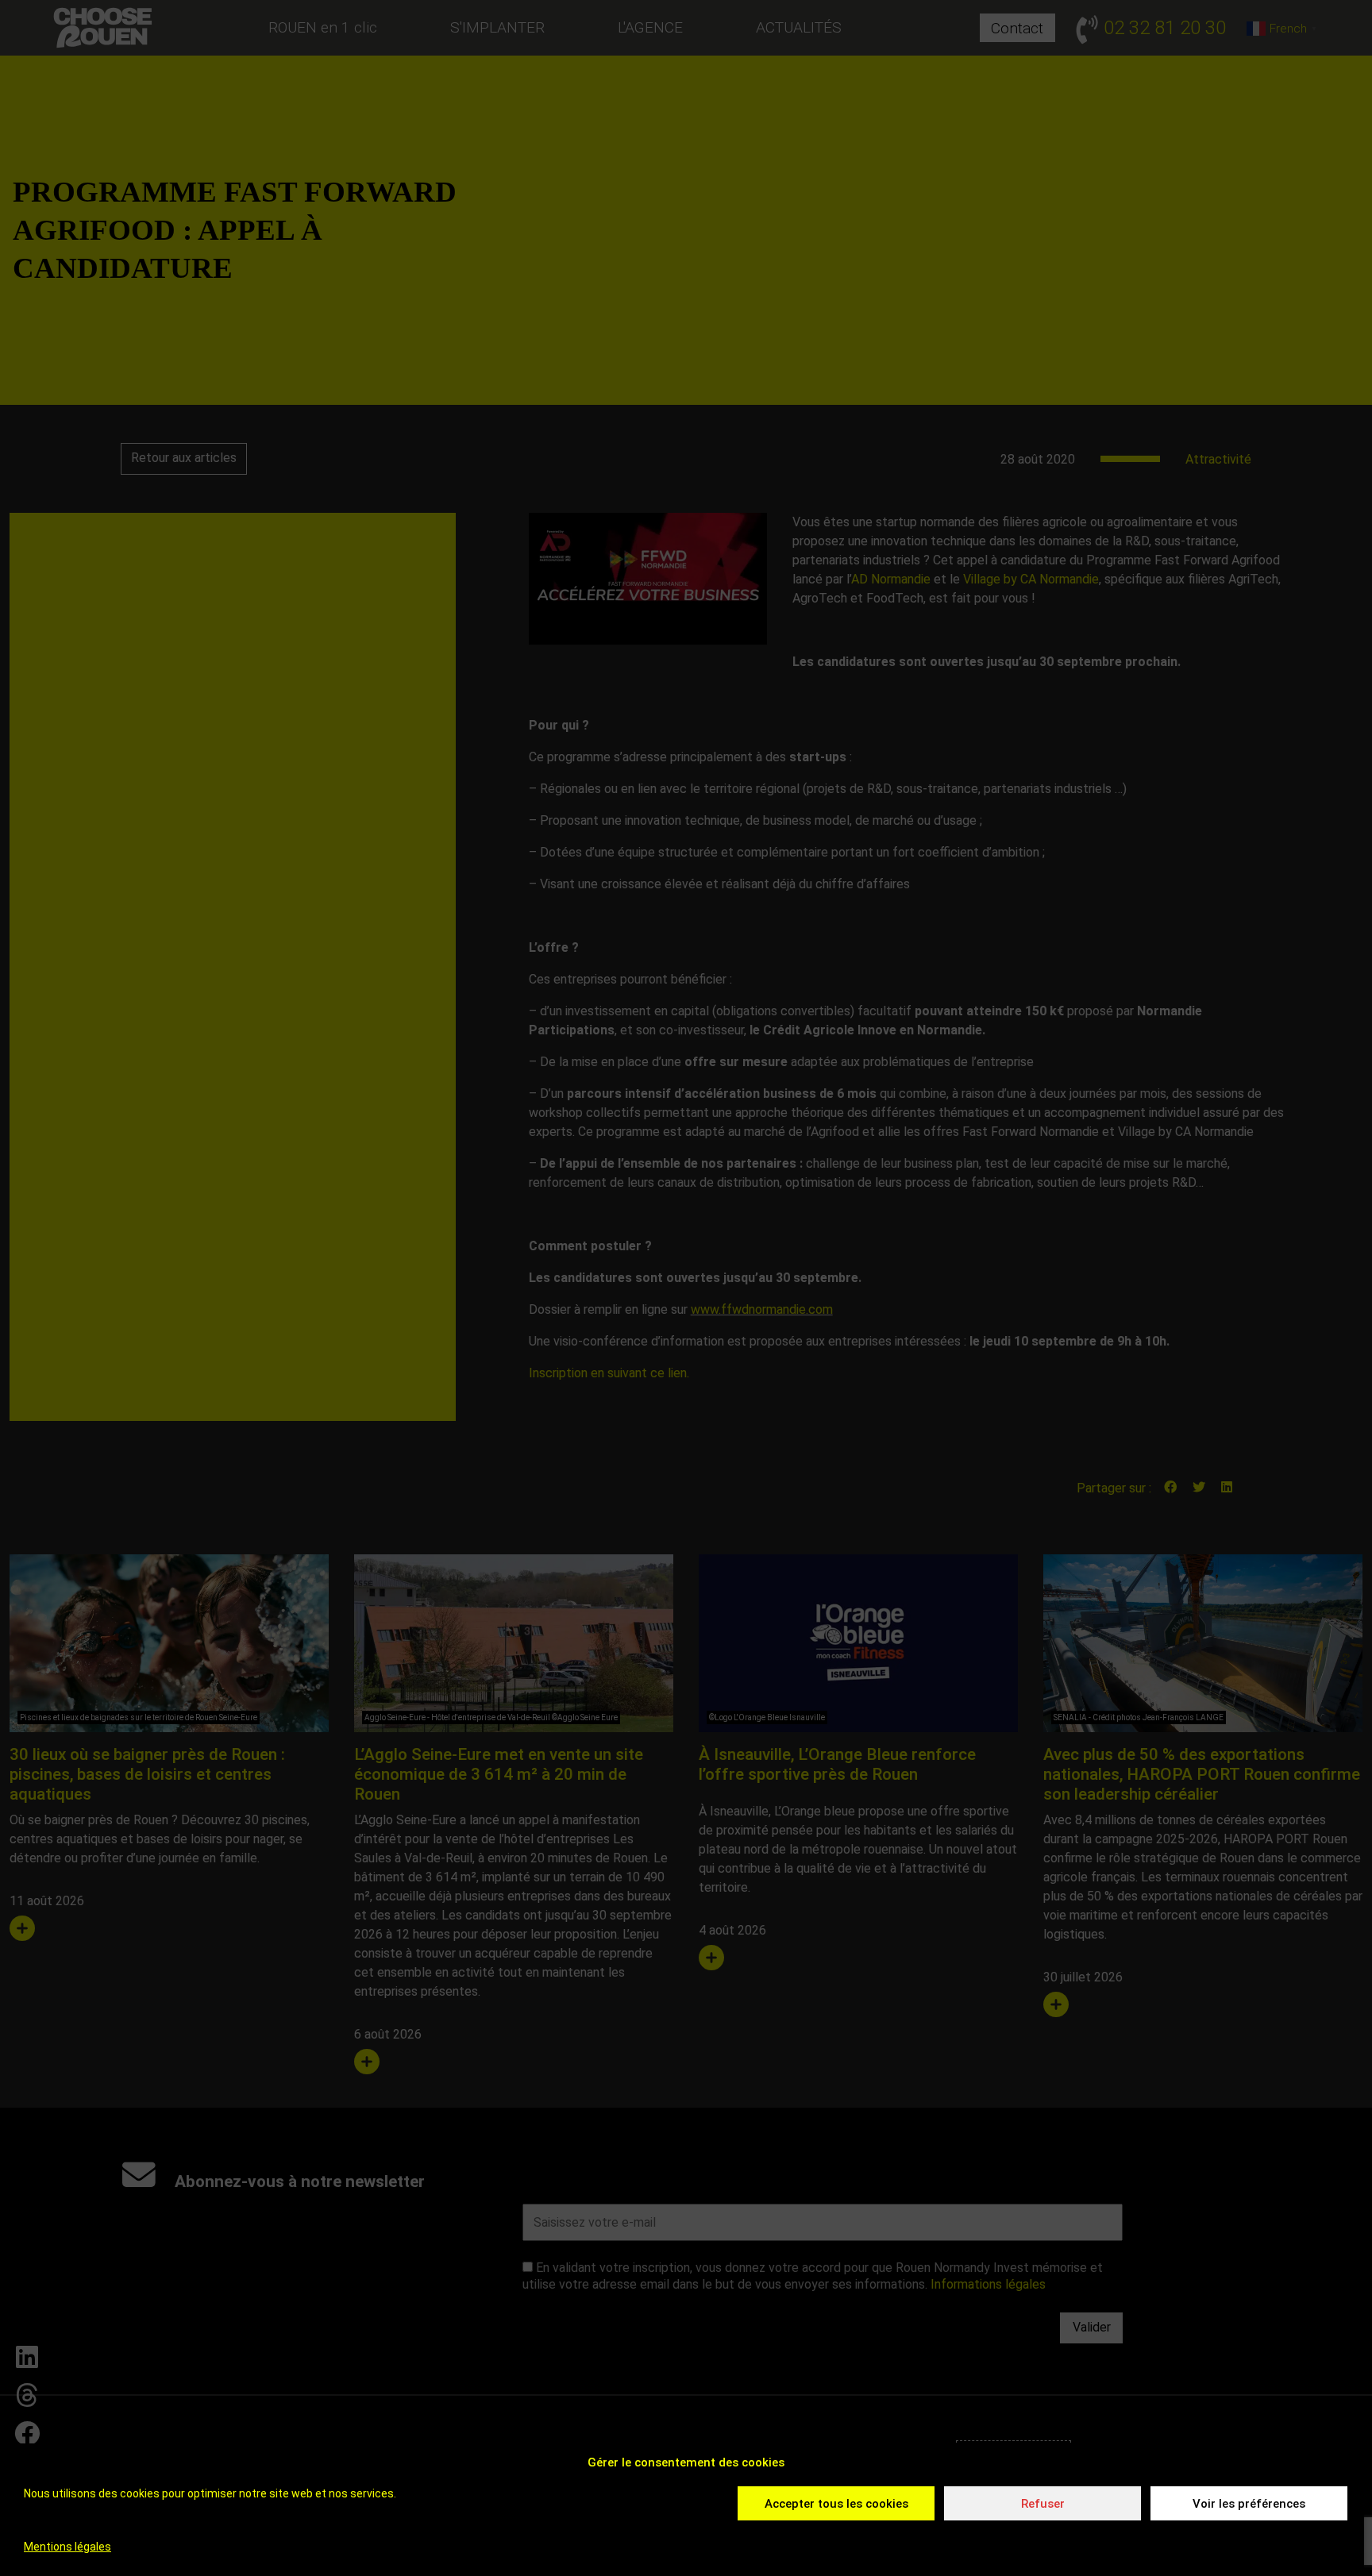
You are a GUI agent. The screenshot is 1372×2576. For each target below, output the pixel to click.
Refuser (1043, 2504)
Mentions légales (67, 2547)
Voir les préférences (1249, 2504)
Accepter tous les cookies (836, 2504)
